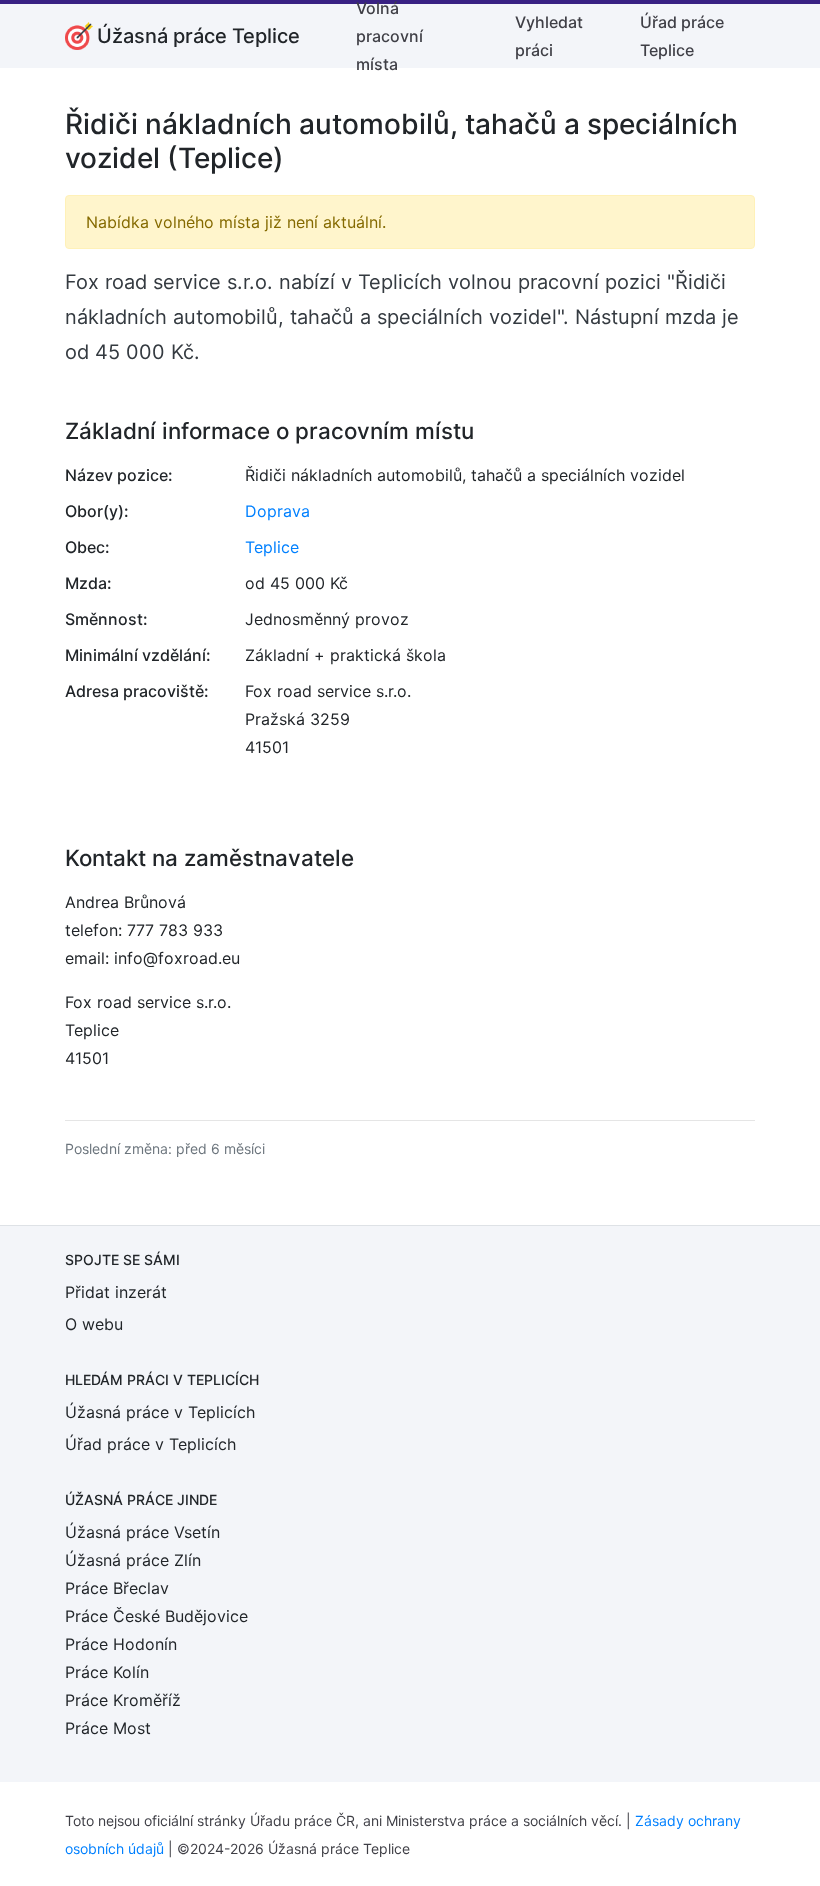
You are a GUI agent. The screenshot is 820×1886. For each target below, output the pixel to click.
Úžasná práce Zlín (133, 1560)
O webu (94, 1324)
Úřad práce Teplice (682, 36)
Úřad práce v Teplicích (150, 1444)
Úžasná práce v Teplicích (160, 1412)
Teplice (272, 547)
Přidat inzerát (116, 1292)
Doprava (277, 511)
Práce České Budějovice (156, 1616)
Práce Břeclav (117, 1588)
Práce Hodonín (121, 1644)
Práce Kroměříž (123, 1700)
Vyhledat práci (549, 36)
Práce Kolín (107, 1672)
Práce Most (108, 1728)
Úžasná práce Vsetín (142, 1532)
